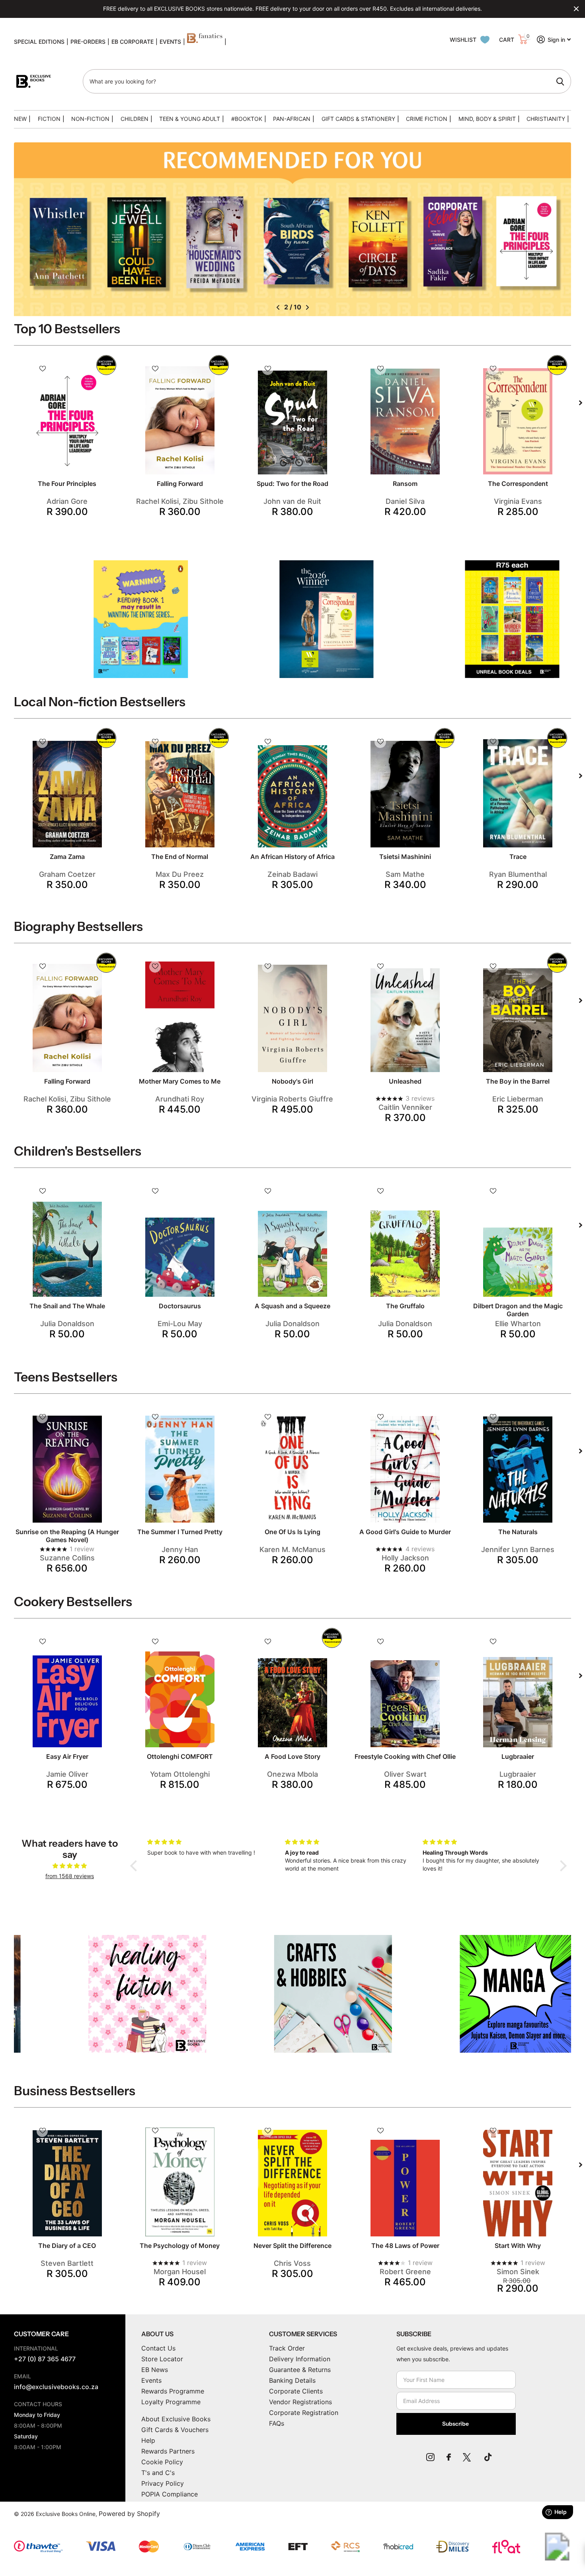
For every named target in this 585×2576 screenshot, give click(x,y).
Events (151, 2380)
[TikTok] (488, 2457)
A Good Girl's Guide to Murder (405, 1532)
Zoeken (560, 82)
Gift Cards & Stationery (358, 119)
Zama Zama (67, 857)
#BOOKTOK (247, 119)
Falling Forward (180, 484)
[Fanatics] (205, 42)
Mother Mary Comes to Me (180, 1081)
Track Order (287, 2348)
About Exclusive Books (176, 2419)
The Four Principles (67, 484)
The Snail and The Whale (67, 1306)
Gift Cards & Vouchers (175, 2430)
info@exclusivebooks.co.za (56, 2387)
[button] (278, 307)
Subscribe (456, 2424)
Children (135, 119)
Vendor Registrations (300, 2402)
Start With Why (518, 2246)
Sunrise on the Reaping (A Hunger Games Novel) (67, 1536)
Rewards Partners (168, 2451)
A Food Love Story (292, 1756)
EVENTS (170, 42)
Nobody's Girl (292, 1081)
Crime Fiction (427, 119)
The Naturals (518, 1532)
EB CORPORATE (133, 42)
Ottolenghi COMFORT (180, 1756)
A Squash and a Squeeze (292, 1306)
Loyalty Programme (171, 2402)
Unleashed (405, 1081)
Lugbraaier (518, 1756)
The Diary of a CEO (67, 2246)
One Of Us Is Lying (292, 1532)
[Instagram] (430, 2457)
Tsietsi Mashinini (405, 857)
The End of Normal (180, 857)
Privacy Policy (163, 2483)
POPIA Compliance (170, 2494)
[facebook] (449, 2457)
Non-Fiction (90, 119)
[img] (70, 1866)
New (20, 119)
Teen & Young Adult (190, 119)
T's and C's (158, 2473)
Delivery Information (300, 2359)
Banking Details (292, 2380)
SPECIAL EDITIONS (39, 42)
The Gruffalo (405, 1306)
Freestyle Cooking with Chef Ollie (405, 1756)
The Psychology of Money (180, 2246)
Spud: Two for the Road (292, 484)
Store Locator (162, 2359)
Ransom (405, 484)
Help (148, 2440)
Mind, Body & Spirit (487, 119)
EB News (155, 2370)
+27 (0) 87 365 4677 (45, 2359)
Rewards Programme (173, 2391)
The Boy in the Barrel (518, 1081)
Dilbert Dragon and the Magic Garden (518, 1310)
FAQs (277, 2423)
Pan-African (292, 119)
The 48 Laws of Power (405, 2246)
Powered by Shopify (129, 2514)
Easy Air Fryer (67, 1756)
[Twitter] (468, 2457)
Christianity (546, 119)
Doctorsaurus (180, 1306)
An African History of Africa (292, 857)
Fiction (49, 119)
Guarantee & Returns (300, 2370)
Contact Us (158, 2348)
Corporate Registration (304, 2413)
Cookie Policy (162, 2462)
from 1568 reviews (70, 1876)
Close (576, 9)
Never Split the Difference (292, 2246)
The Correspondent (518, 484)
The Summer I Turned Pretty (180, 1532)
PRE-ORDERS (88, 42)
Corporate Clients (296, 2391)
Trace (518, 857)
